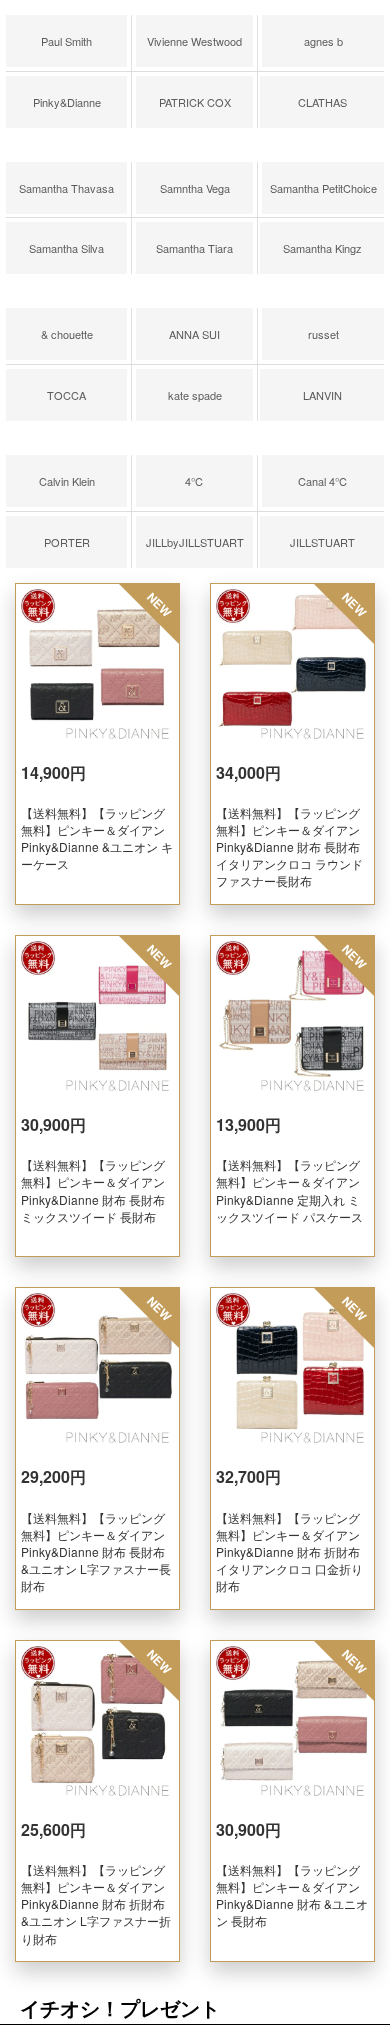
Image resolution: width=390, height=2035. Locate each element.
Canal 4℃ (323, 481)
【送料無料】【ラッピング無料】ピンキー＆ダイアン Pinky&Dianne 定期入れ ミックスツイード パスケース (289, 1190)
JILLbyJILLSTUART (195, 542)
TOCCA (66, 395)
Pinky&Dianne (67, 102)
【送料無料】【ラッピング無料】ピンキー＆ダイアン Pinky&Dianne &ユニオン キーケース (97, 838)
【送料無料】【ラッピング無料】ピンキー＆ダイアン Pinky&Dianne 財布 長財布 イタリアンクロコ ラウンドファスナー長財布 (289, 846)
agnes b (323, 41)
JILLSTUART (322, 542)
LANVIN (322, 395)
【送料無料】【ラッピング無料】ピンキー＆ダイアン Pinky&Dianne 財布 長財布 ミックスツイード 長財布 (93, 1190)
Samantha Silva (66, 248)
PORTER (67, 542)
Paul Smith (66, 41)
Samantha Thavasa (66, 188)
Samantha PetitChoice (323, 188)
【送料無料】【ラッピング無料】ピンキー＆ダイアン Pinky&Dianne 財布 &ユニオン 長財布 (292, 1895)
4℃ (194, 481)
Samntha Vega (195, 188)
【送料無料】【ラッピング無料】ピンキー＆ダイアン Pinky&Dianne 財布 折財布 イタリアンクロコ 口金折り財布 (289, 1551)
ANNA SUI (194, 334)
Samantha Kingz (322, 248)
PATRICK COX (195, 102)
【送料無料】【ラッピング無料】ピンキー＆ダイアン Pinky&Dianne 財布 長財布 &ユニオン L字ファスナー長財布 (96, 1551)
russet (323, 334)
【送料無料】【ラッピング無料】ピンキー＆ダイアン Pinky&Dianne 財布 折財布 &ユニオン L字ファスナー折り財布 (96, 1903)
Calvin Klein (67, 481)
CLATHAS (322, 102)
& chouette (67, 334)
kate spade (195, 395)
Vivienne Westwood (194, 41)
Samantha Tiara (194, 248)
